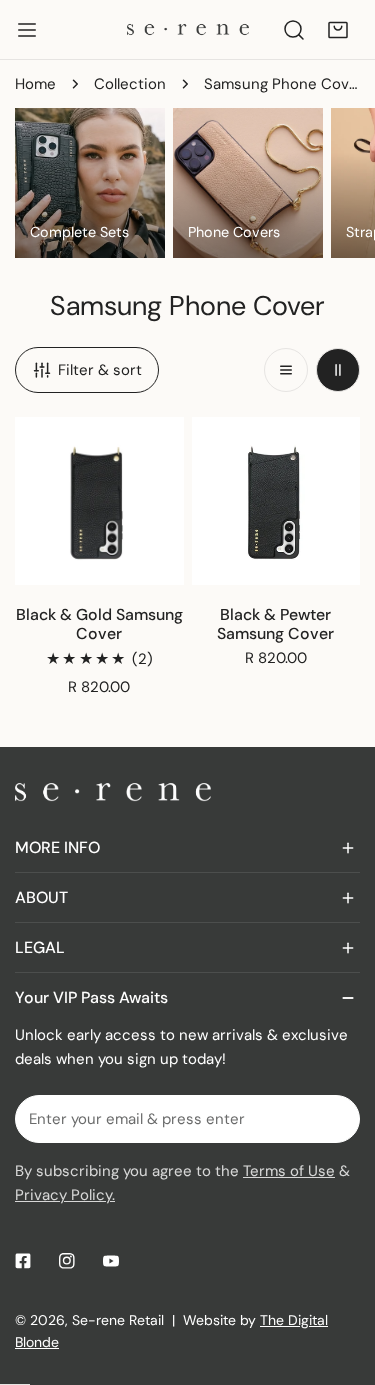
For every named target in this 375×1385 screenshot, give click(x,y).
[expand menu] (27, 30)
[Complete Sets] (90, 183)
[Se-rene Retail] (188, 29)
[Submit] (334, 1118)
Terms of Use (289, 1171)
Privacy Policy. (65, 1195)
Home (35, 84)
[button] (338, 30)
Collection (130, 84)
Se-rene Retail (118, 1320)
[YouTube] (111, 1261)
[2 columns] (338, 370)
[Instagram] (67, 1261)
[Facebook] (23, 1261)
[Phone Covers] (248, 183)
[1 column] (286, 370)
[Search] (294, 30)
